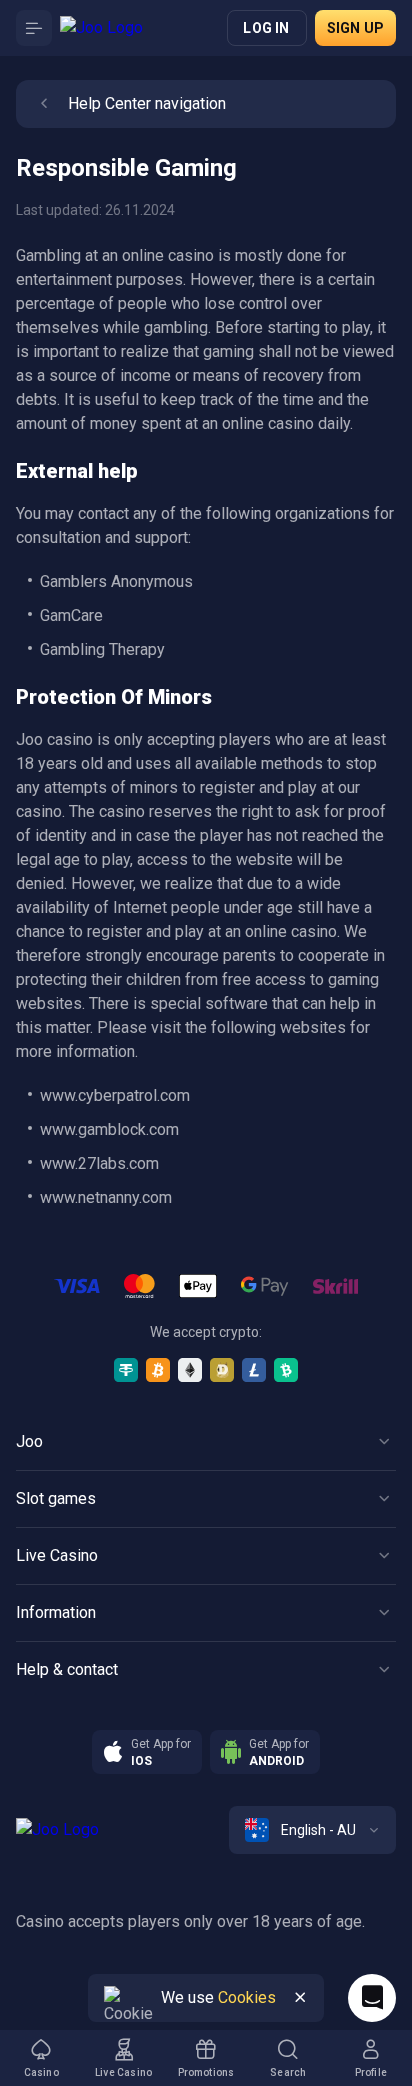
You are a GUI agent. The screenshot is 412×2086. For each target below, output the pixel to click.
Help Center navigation (147, 103)
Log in (266, 28)
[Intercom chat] (372, 1998)
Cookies (247, 1997)
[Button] (34, 28)
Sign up (355, 28)
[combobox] (312, 1830)
